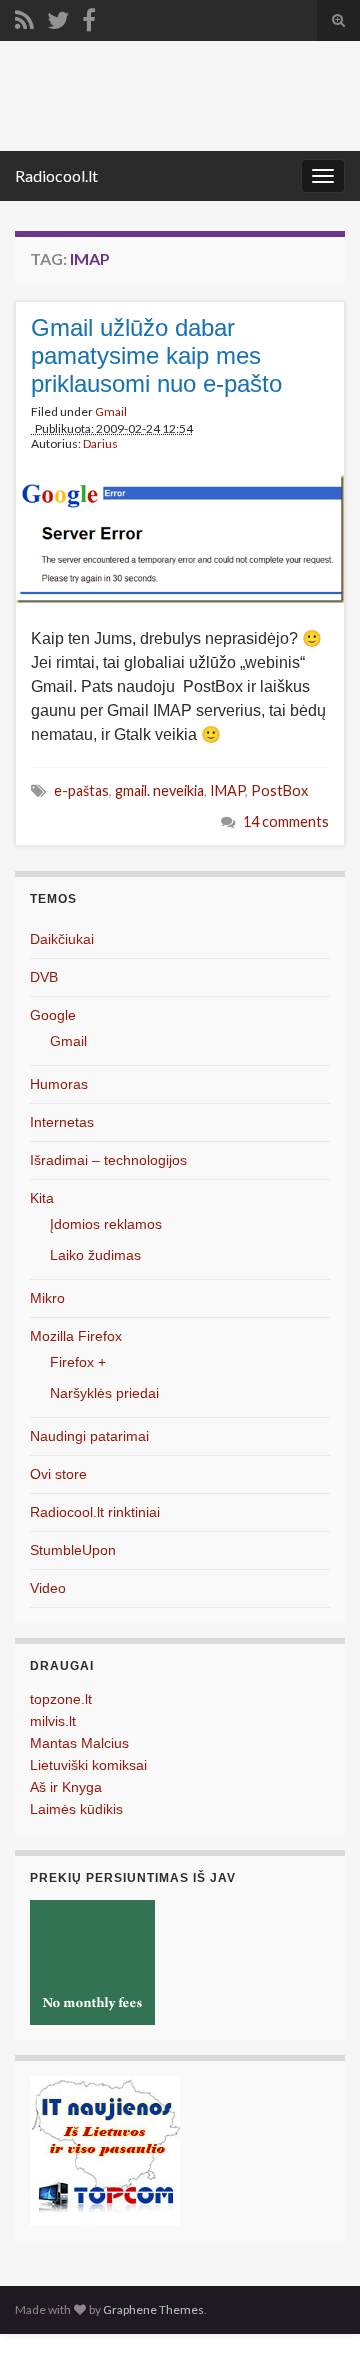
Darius (100, 443)
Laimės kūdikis (76, 1809)
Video (48, 1588)
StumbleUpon (73, 1550)
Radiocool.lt (56, 175)
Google (53, 1015)
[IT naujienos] (105, 2150)
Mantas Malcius (79, 1743)
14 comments (286, 821)
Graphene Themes (153, 2309)
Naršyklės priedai (104, 1393)
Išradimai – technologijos (108, 1160)
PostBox (279, 790)
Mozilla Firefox (76, 1336)
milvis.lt (53, 1721)
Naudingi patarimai (89, 1436)
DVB (44, 977)
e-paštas (81, 790)
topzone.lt (61, 1699)
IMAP (227, 790)
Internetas (62, 1122)
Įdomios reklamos (106, 1224)
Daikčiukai (62, 939)
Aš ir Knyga (66, 1787)
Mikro (47, 1298)
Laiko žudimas (95, 1255)
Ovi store (58, 1474)
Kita (42, 1198)
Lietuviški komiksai (88, 1765)
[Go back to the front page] (180, 96)
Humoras (59, 1084)
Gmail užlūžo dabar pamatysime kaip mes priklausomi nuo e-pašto (156, 355)
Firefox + (78, 1362)
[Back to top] (315, 2313)
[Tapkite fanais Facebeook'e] (89, 16)
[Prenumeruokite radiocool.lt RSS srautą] (24, 16)
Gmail (111, 411)
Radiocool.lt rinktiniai (95, 1512)
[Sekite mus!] (58, 16)
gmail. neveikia (159, 790)
